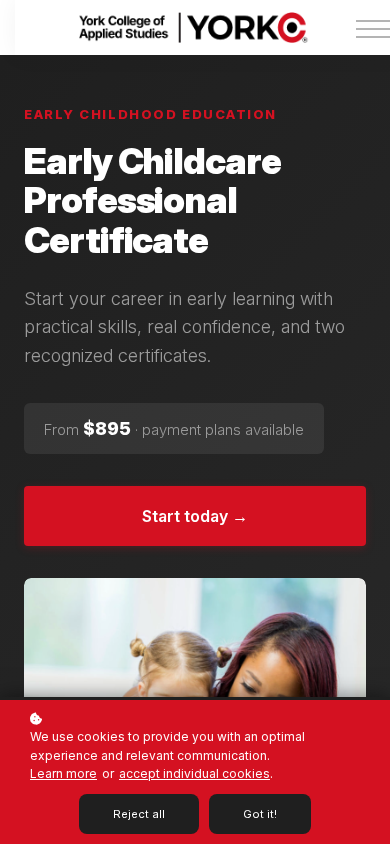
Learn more (63, 773)
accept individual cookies (194, 773)
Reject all (139, 814)
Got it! (260, 814)
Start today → (195, 516)
